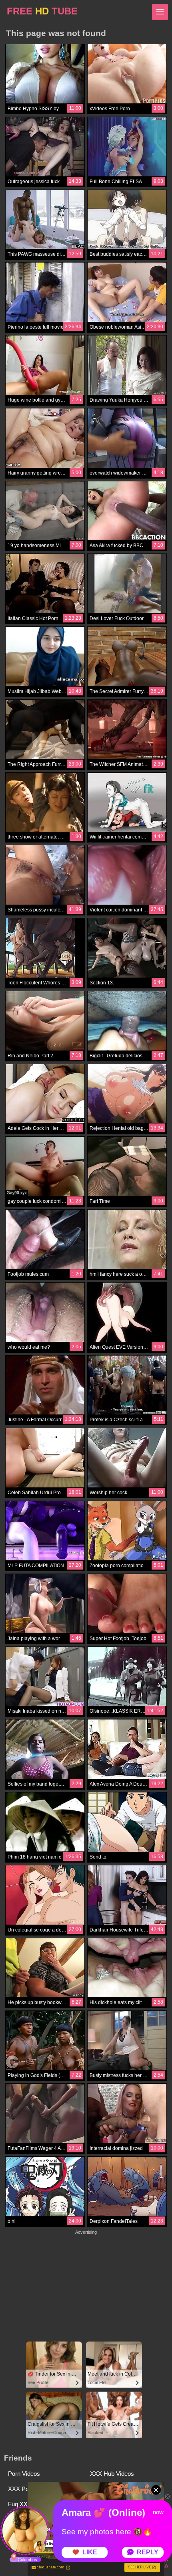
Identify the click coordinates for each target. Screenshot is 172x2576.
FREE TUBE (42, 11)
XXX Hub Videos (112, 2474)
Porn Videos (24, 2474)
